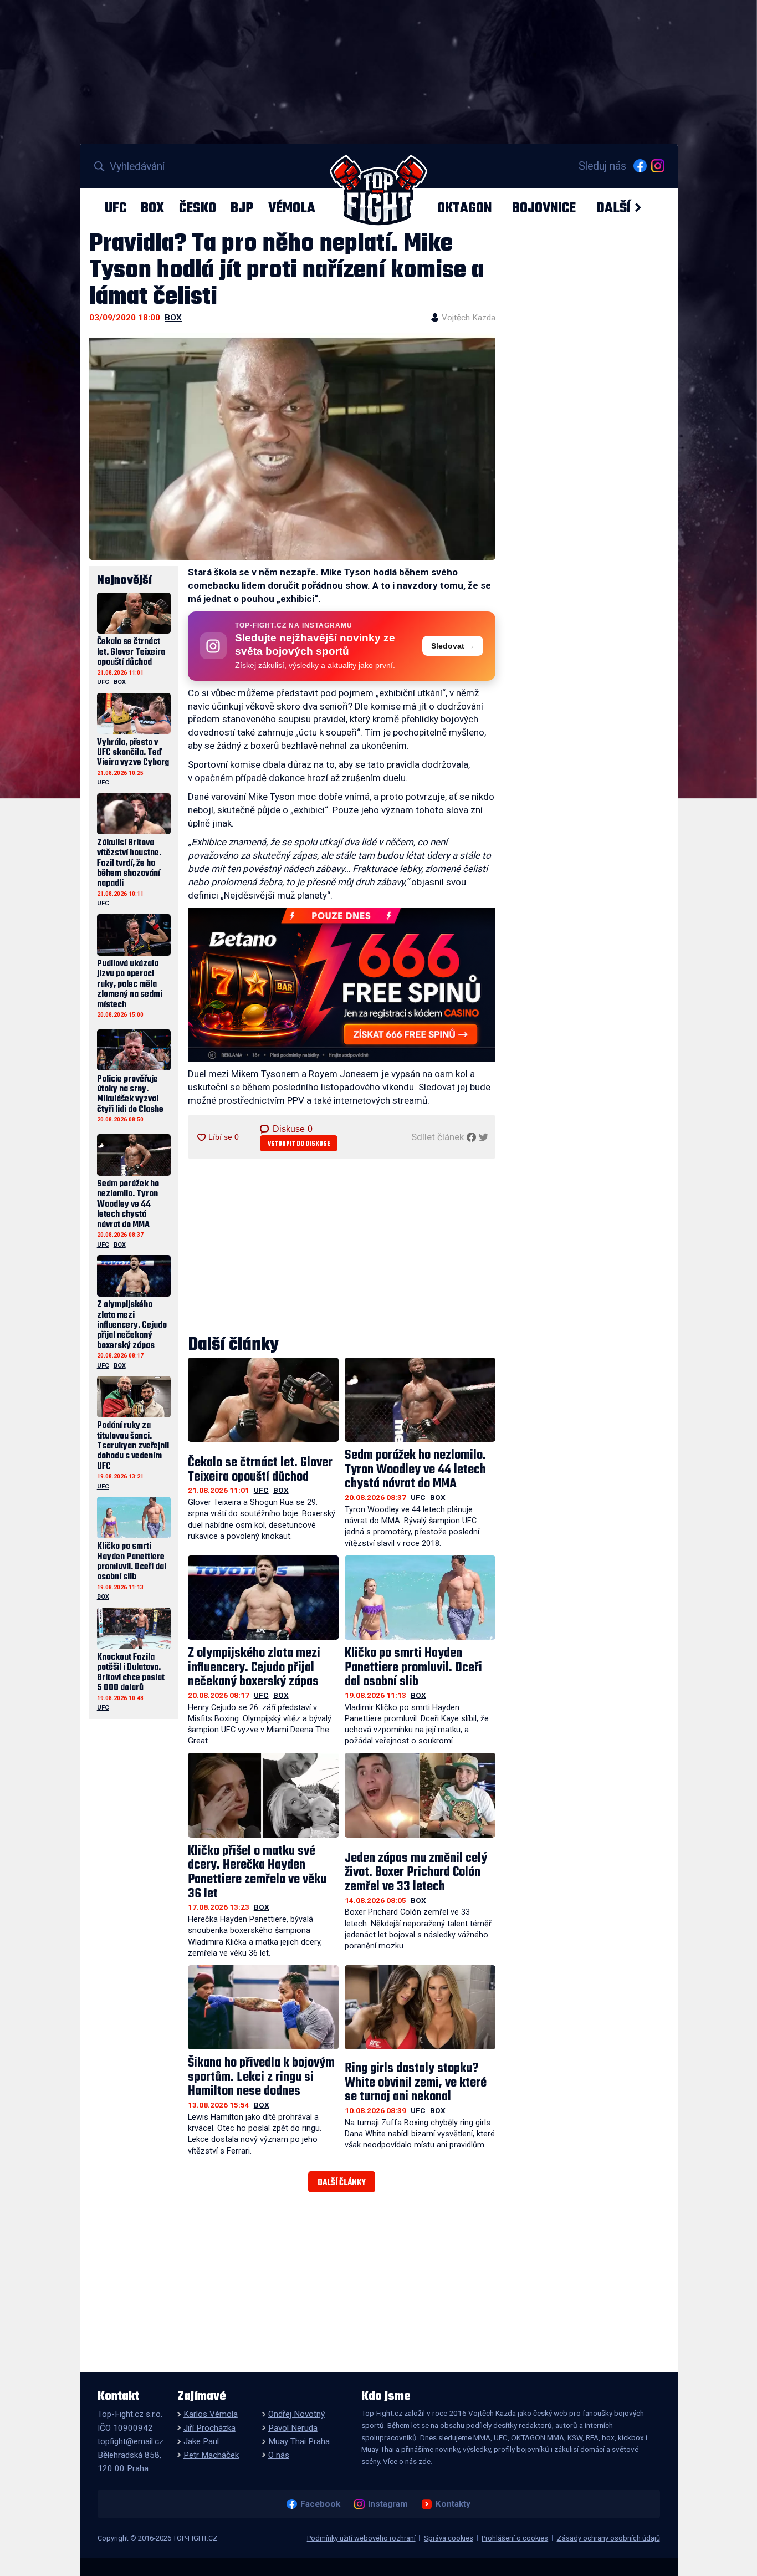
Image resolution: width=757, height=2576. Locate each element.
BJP (242, 208)
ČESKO (198, 208)
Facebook (320, 2504)
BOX (152, 208)
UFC (116, 208)
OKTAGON (464, 208)
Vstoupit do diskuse (299, 1144)
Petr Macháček (211, 2455)
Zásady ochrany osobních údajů (608, 2538)
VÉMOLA (292, 208)
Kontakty (453, 2504)
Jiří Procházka (209, 2428)
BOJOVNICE (544, 208)
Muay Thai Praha (299, 2441)
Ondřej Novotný (296, 2414)
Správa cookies (449, 2538)
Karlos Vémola (211, 2414)
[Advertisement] (342, 1248)
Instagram (388, 2504)
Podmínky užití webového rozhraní (361, 2538)
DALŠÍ (613, 208)
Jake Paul (201, 2441)
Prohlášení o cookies (515, 2538)
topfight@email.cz (131, 2441)
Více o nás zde (407, 2461)
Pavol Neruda (293, 2428)
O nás (279, 2455)
